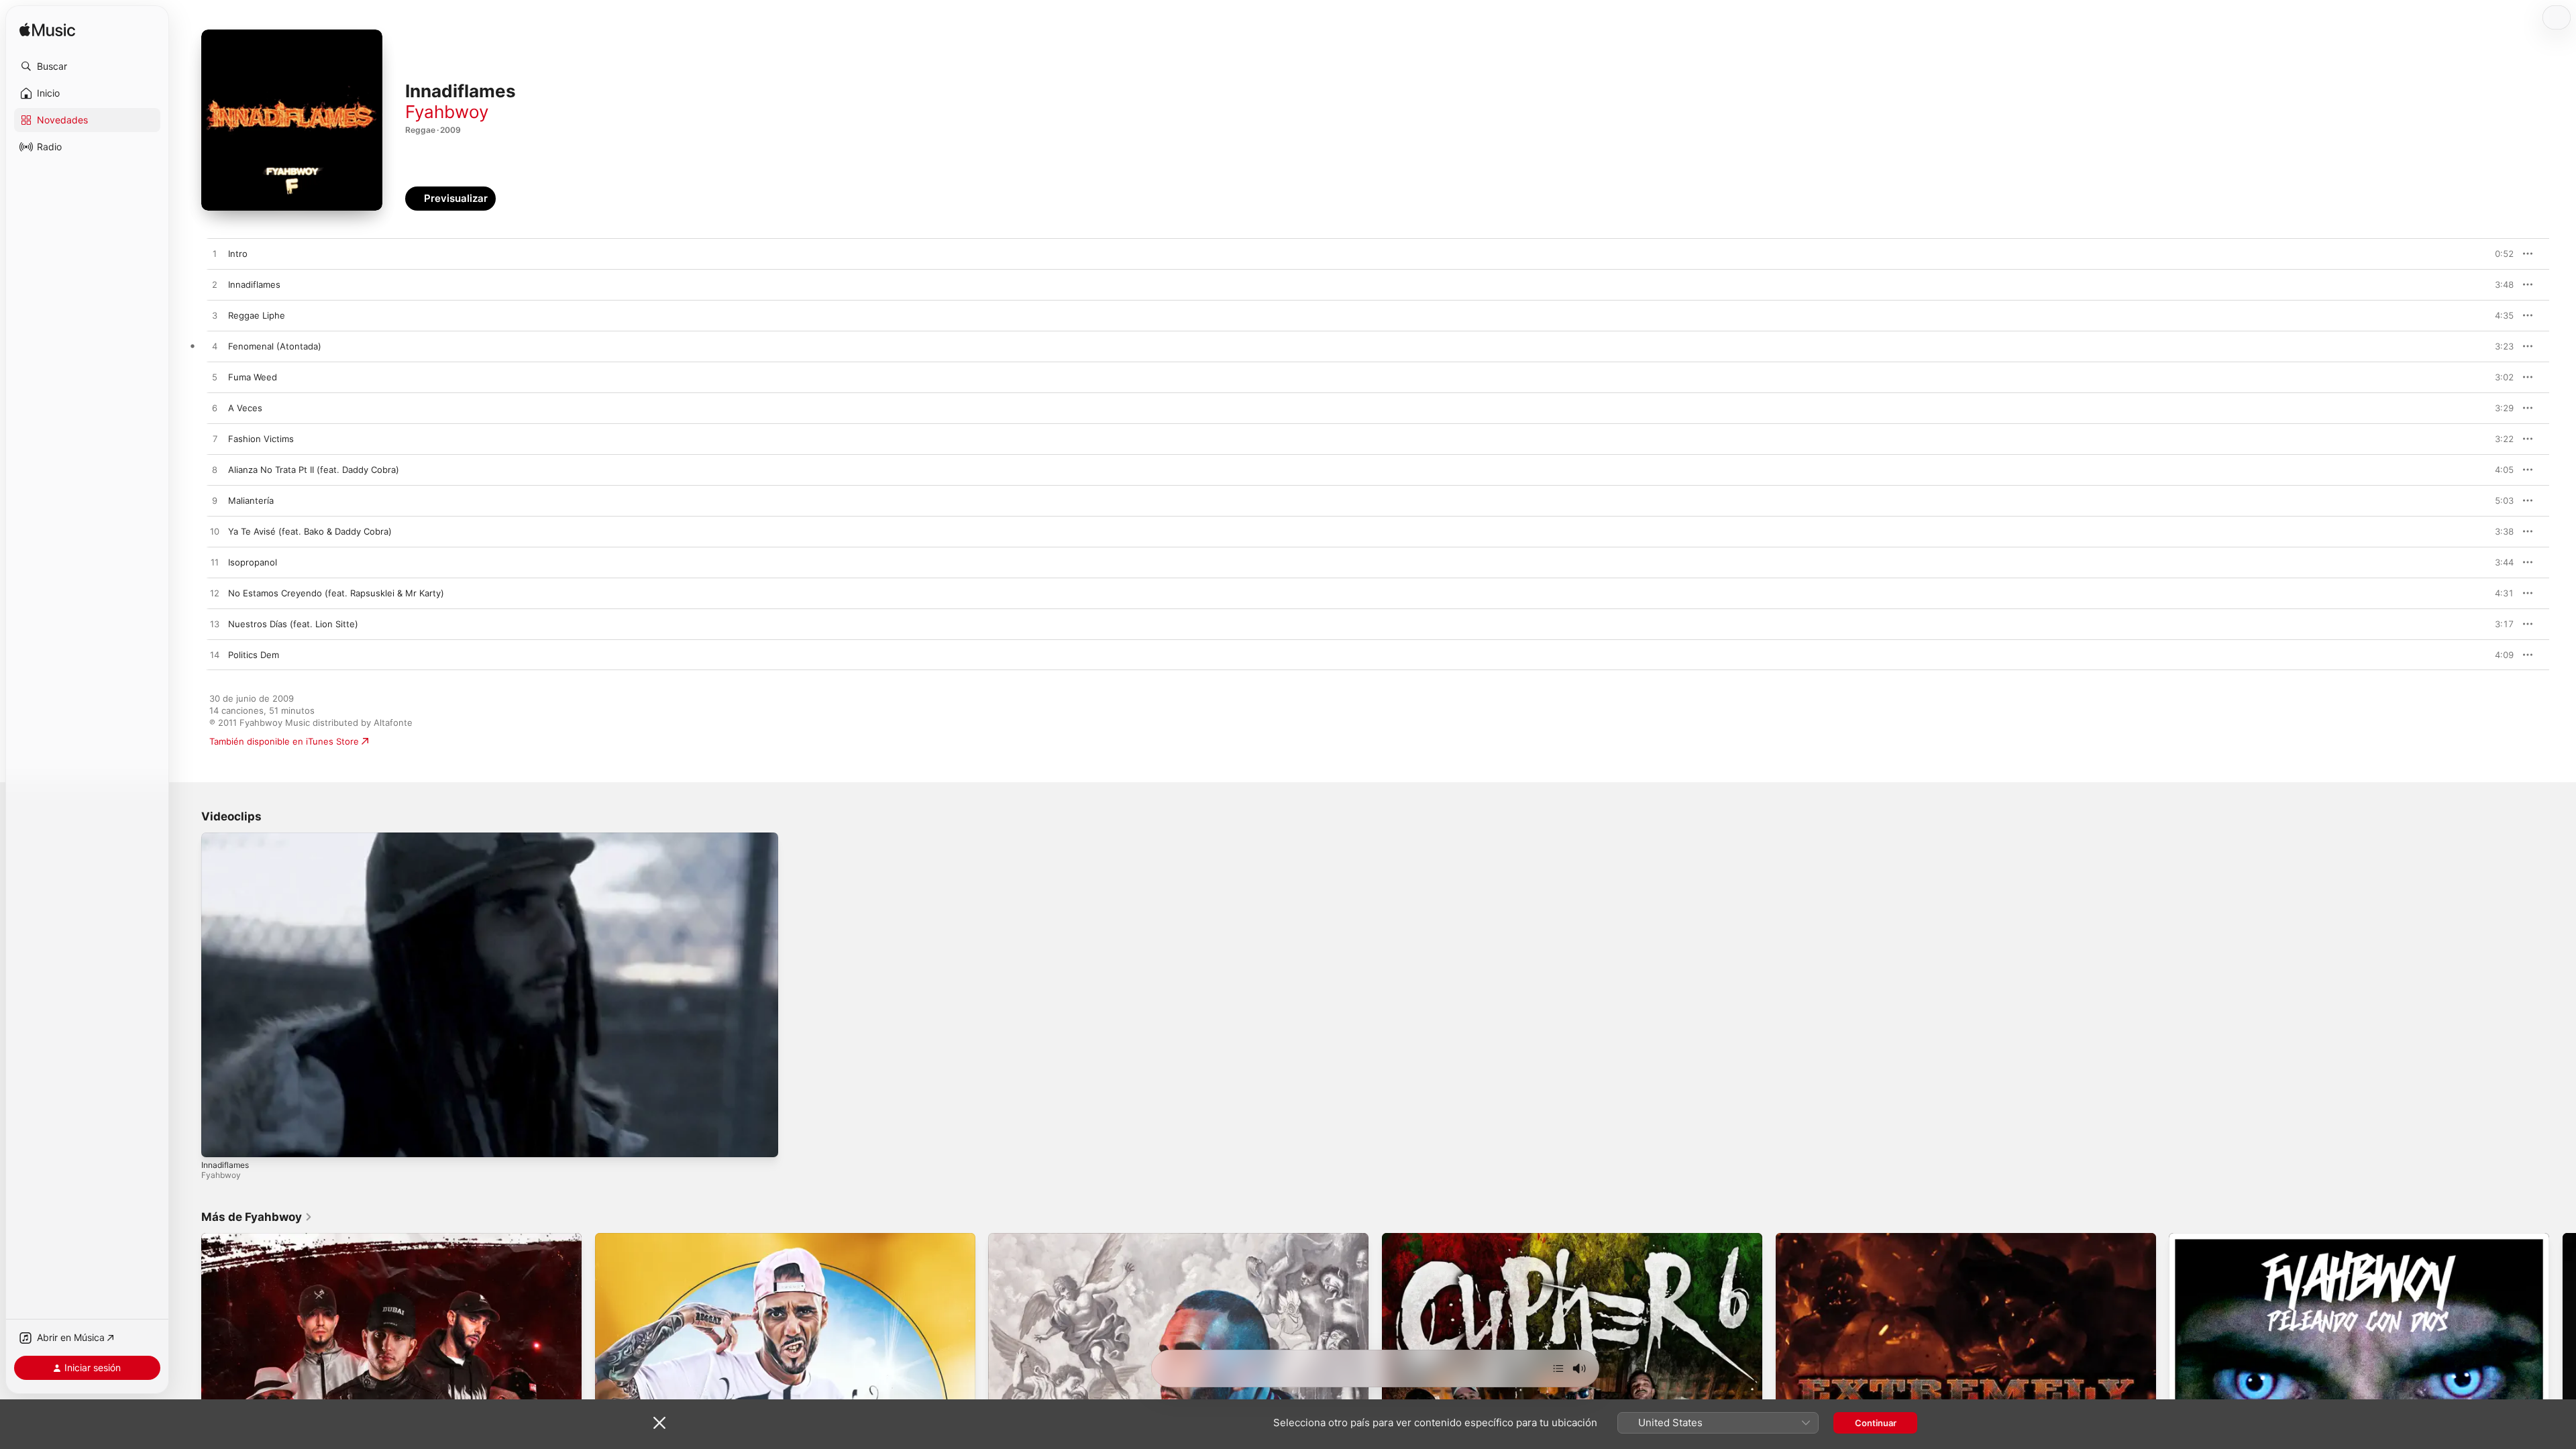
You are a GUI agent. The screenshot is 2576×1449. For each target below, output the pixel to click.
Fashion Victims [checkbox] (261, 439)
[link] (257, 1217)
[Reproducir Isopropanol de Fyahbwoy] (215, 563)
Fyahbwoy (447, 112)
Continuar (1876, 1423)
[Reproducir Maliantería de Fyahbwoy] (215, 501)
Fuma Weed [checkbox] (253, 377)
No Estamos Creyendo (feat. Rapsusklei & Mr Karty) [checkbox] (336, 593)
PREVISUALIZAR (2488, 254)
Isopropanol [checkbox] (253, 562)
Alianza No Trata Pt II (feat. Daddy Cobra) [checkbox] (314, 470)
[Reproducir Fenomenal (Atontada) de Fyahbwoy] (215, 347)
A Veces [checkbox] (245, 408)
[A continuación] (1558, 1368)
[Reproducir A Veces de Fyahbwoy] (215, 409)
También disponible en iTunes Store (284, 741)
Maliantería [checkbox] (251, 500)
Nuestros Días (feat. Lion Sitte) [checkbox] (293, 624)
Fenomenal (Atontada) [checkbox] (275, 346)
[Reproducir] (218, 1140)
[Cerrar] (659, 1423)
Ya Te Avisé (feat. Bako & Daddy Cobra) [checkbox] (310, 531)
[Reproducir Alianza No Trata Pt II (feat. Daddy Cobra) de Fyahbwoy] (215, 470)
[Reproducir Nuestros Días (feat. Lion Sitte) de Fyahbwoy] (215, 625)
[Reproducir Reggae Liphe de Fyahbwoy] (215, 316)
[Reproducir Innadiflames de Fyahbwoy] (215, 285)
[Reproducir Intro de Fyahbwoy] (215, 254)
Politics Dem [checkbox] (254, 655)
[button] (87, 66)
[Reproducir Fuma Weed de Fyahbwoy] (215, 378)
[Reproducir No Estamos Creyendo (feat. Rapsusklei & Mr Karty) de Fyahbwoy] (215, 594)
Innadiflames (225, 1165)
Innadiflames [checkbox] (254, 284)
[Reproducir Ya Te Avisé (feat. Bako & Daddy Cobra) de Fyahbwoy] (215, 532)
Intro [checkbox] (238, 254)
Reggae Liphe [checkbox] (257, 315)
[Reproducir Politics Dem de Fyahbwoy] (215, 655)
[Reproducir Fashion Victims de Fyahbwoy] (215, 439)
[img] (47, 31)
